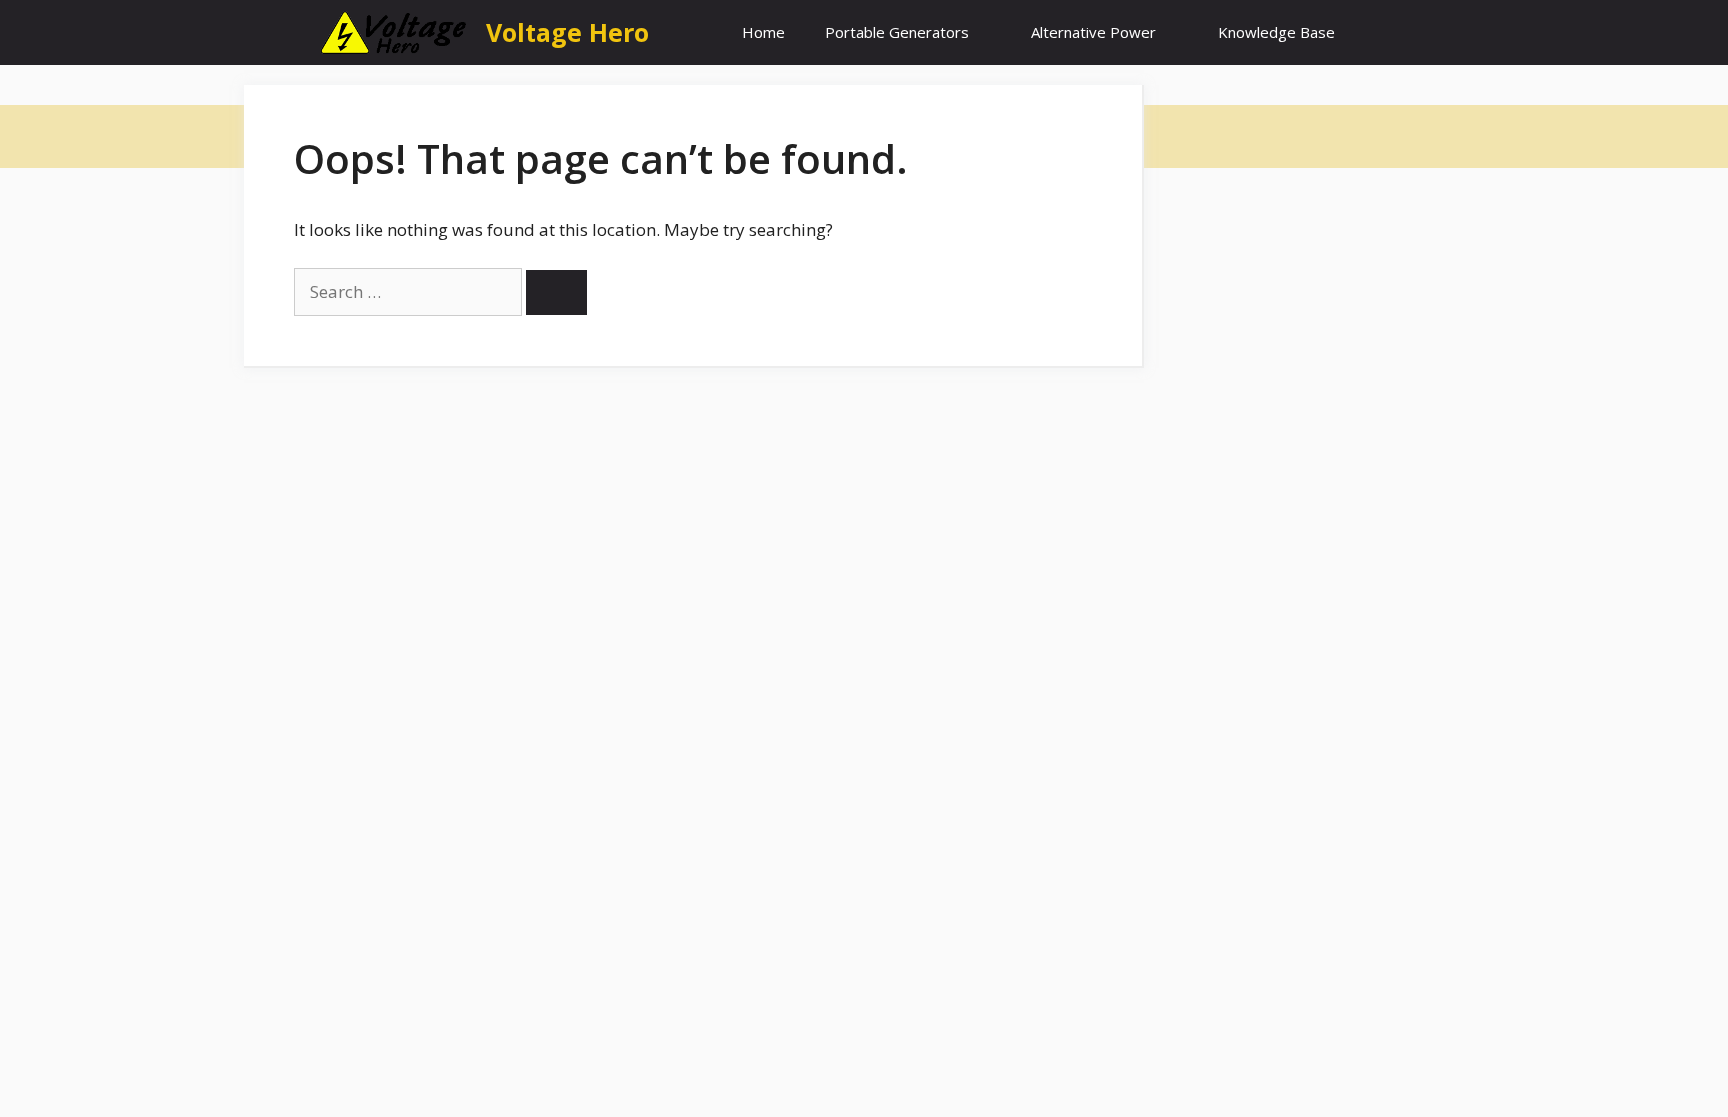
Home (763, 32)
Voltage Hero (567, 32)
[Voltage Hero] (395, 32)
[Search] (556, 292)
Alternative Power (1093, 32)
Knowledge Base (1276, 32)
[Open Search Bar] (1384, 32)
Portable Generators (897, 32)
